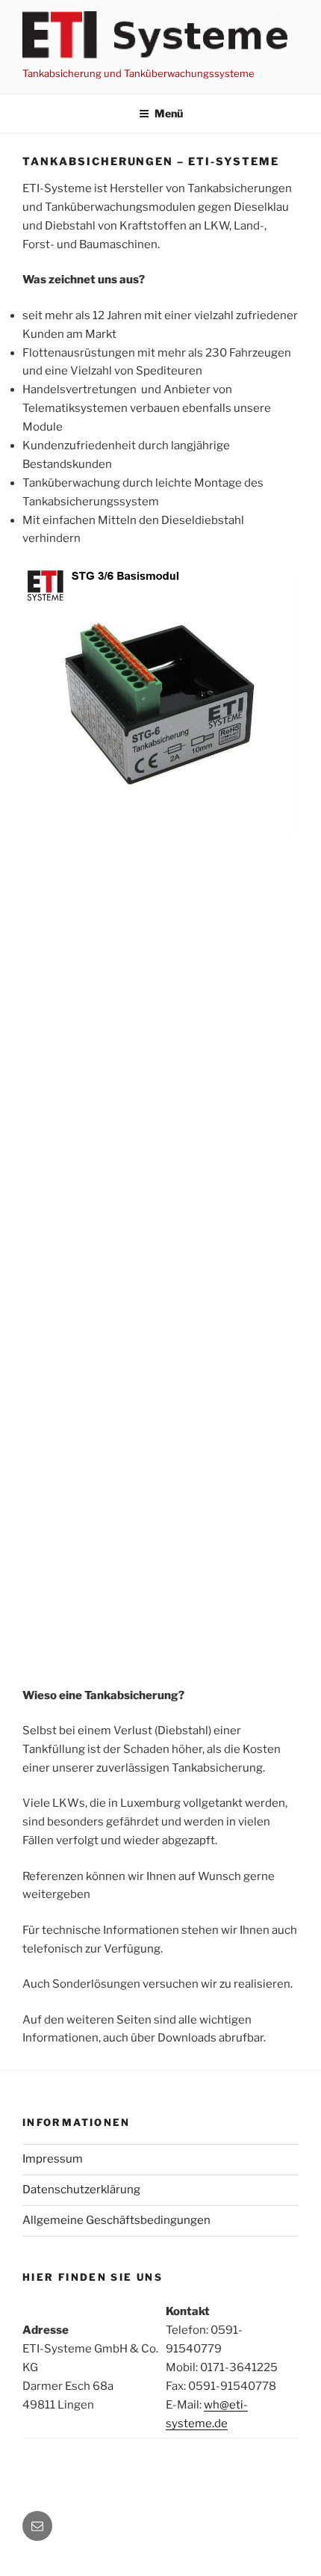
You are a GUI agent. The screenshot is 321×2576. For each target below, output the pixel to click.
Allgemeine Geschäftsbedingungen (116, 2220)
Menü (169, 113)
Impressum (53, 2159)
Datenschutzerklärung (81, 2190)
